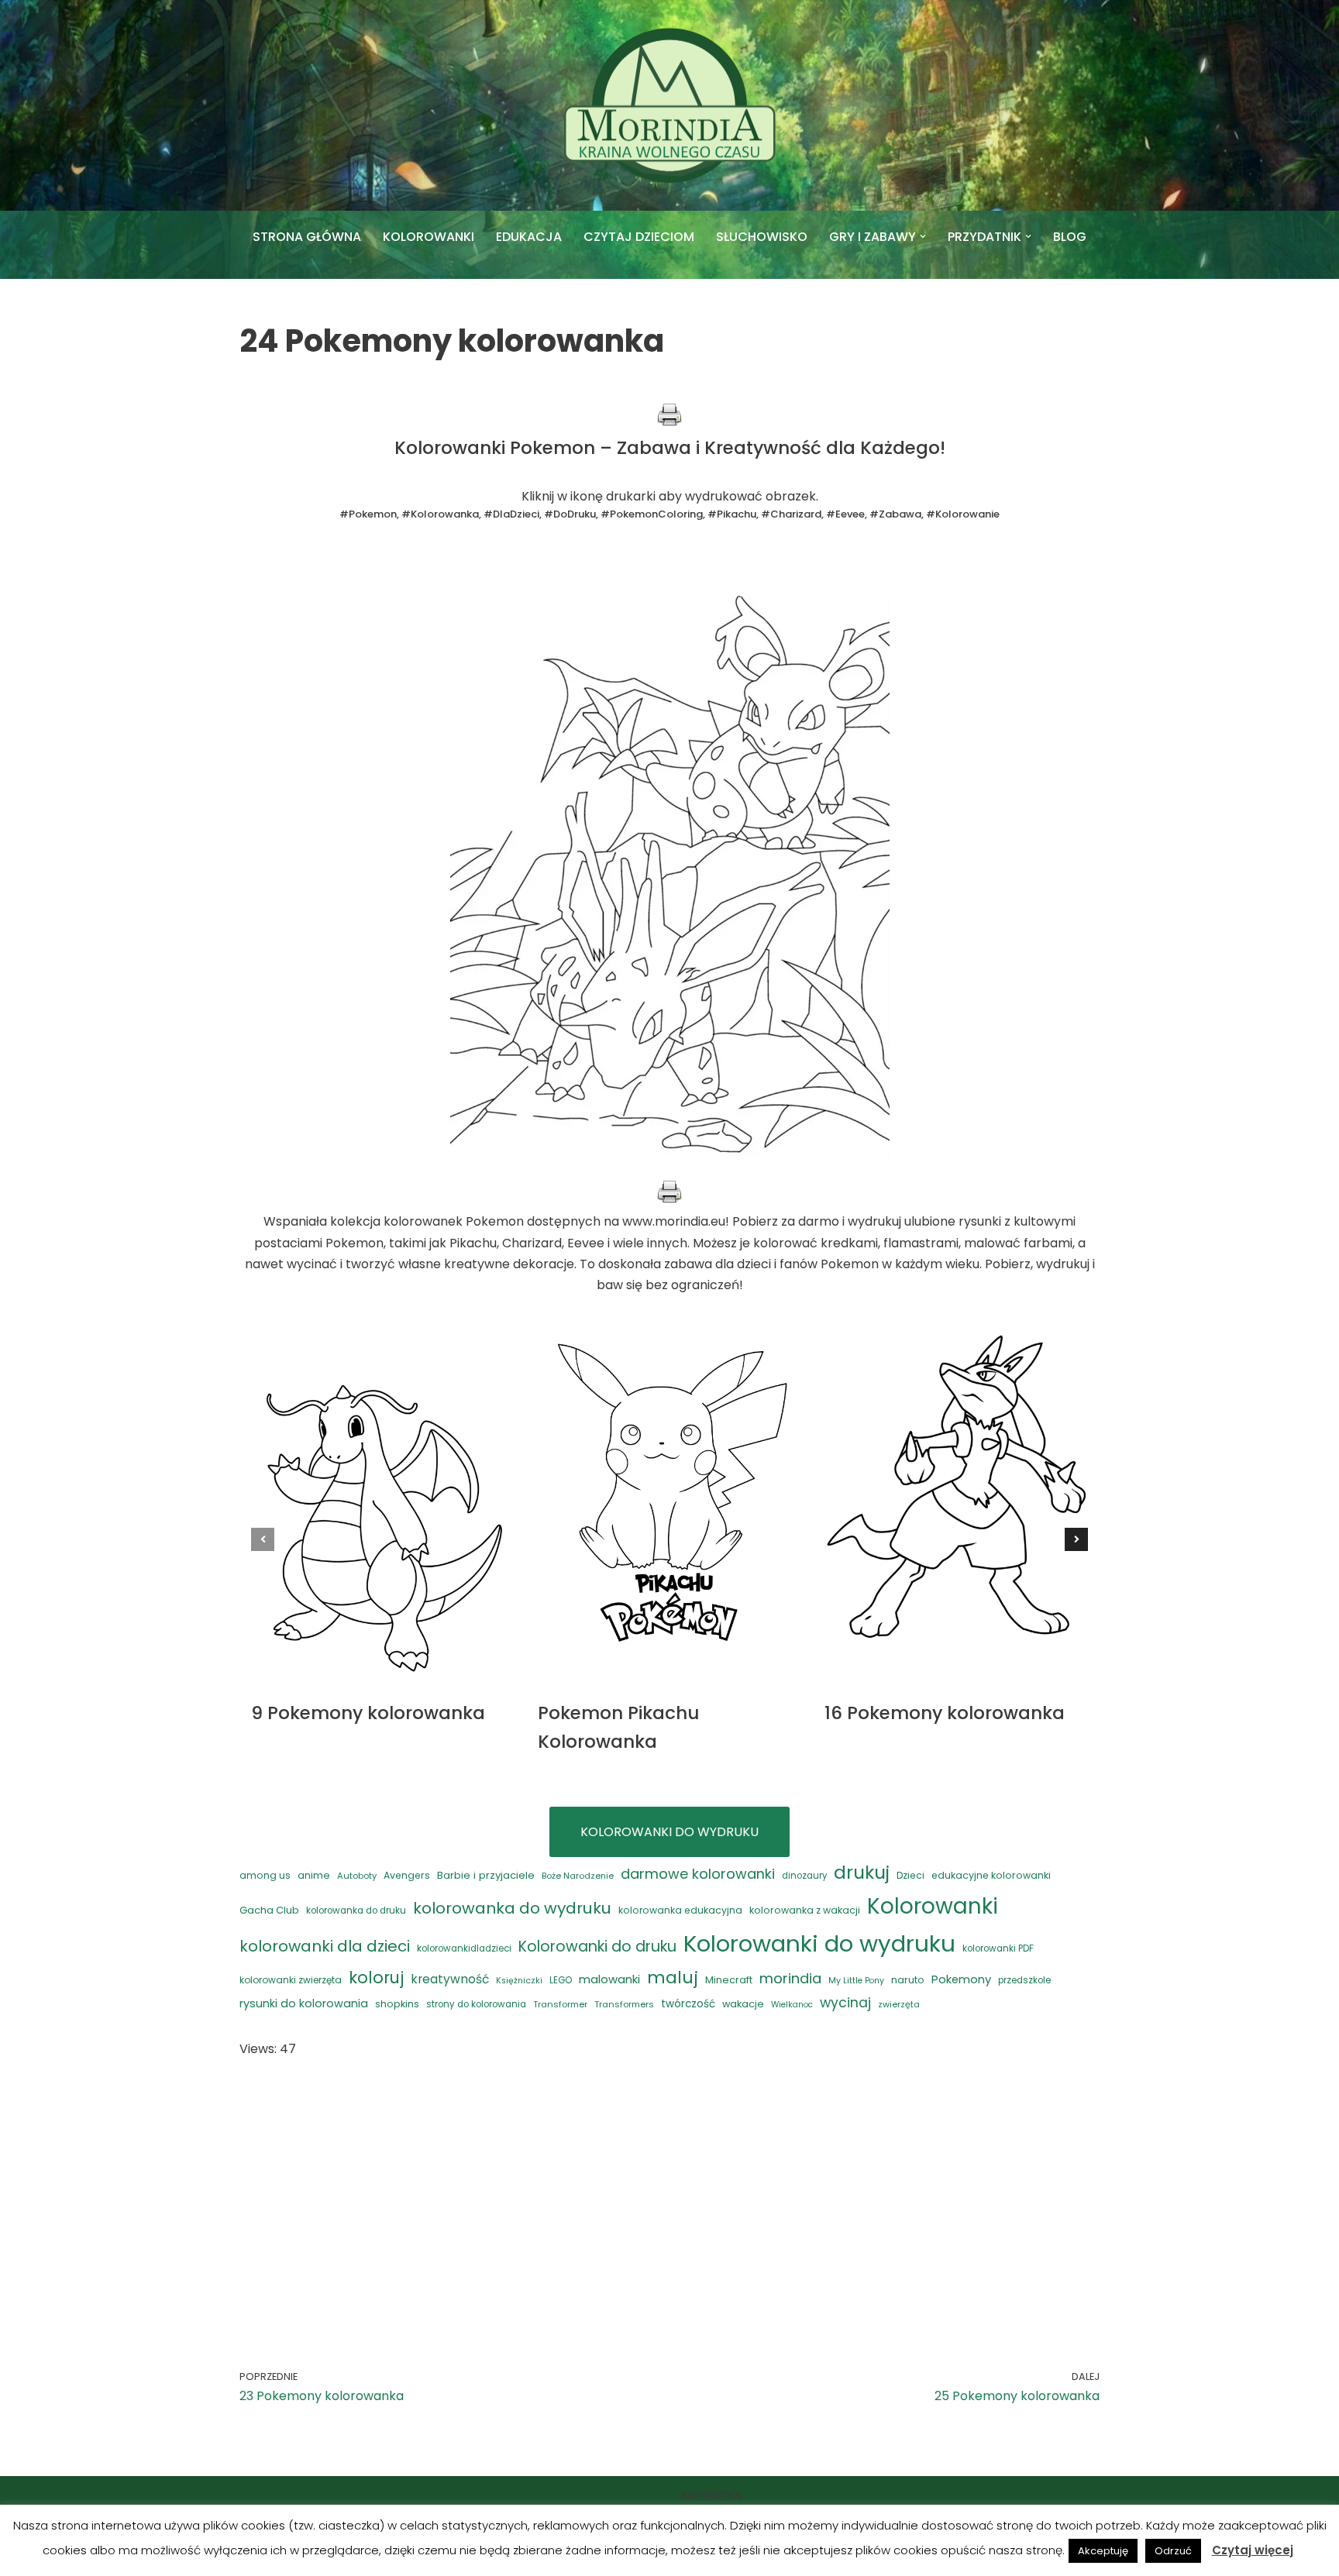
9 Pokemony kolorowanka (368, 1713)
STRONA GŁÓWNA (307, 237)
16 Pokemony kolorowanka (945, 1713)
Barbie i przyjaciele (486, 1875)
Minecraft (729, 1980)
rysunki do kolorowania (304, 2003)
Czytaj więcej (1253, 2550)
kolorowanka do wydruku (512, 1908)
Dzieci (910, 1875)
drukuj (862, 1872)
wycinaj (845, 2003)
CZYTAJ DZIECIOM (639, 237)
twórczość (688, 2004)
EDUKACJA (529, 237)
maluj (673, 1978)
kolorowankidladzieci (464, 1948)
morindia (790, 1978)
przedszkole (1024, 1980)
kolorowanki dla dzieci (325, 1946)
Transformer (560, 2004)
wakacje (743, 2004)
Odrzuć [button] (1173, 2551)
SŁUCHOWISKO (762, 237)
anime (314, 1875)
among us (265, 1875)
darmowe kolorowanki (698, 1874)
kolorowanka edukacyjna (680, 1910)
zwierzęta (899, 2004)
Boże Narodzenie (578, 1876)
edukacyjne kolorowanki (991, 1875)
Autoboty (357, 1876)
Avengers (407, 1875)
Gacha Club (269, 1910)
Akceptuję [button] (1103, 2551)
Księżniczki (519, 1981)
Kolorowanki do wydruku (819, 1943)
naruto (908, 1980)
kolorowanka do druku (356, 1911)
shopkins (397, 2004)
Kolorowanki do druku (597, 1947)
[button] (923, 236)
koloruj (376, 1978)
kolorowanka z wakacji (805, 1910)
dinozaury (804, 1876)
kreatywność (450, 1979)
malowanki (609, 1979)
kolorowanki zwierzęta (291, 1980)
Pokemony (961, 1979)
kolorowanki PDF (998, 1948)
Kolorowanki (933, 1906)
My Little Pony (856, 1981)
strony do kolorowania (476, 2004)
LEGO (561, 1980)
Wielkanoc (792, 2005)
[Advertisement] (669, 2191)
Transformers (624, 2004)
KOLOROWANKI (429, 237)
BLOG (1070, 237)
